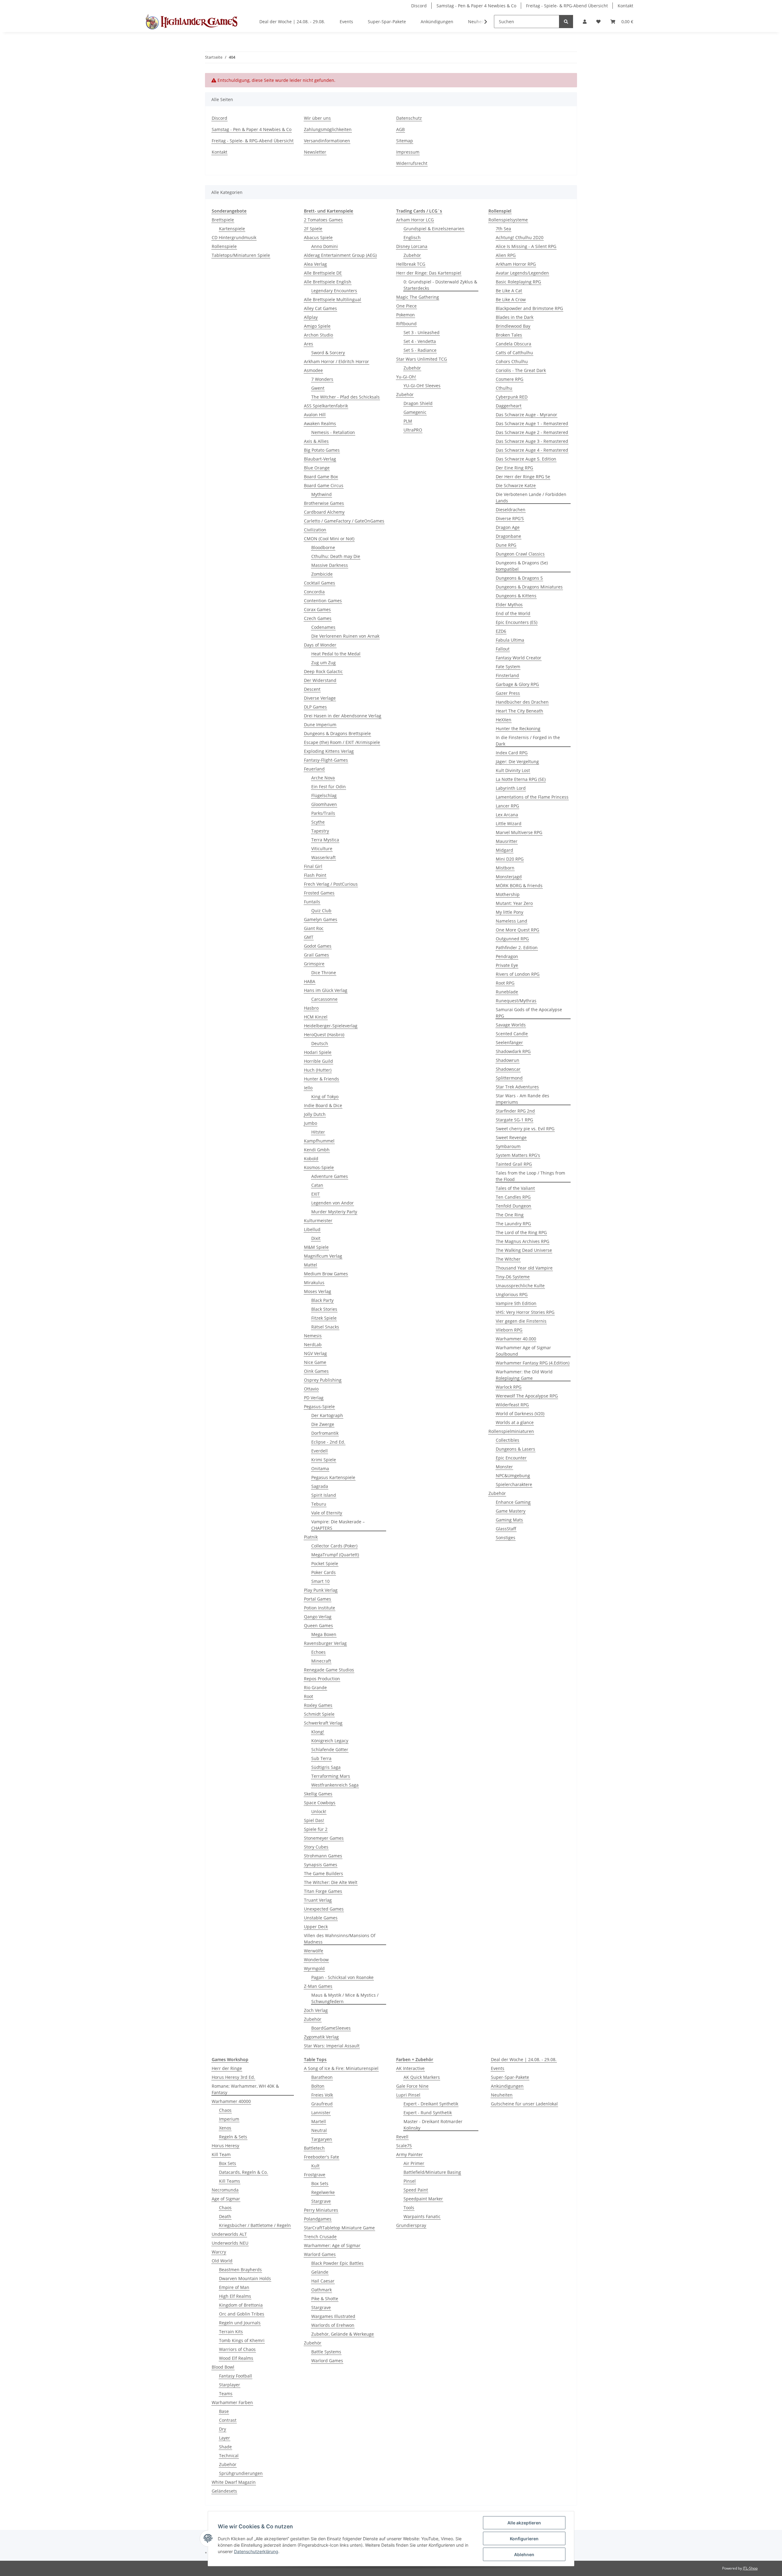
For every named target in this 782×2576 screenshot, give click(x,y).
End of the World (513, 613)
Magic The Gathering (418, 297)
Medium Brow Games (326, 1274)
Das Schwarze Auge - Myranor (526, 415)
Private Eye (507, 965)
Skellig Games (318, 1794)
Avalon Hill (315, 415)
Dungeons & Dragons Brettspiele (337, 733)
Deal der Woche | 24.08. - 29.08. (524, 2059)
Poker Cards (323, 1572)
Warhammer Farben (232, 2402)
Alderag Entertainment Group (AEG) (340, 255)
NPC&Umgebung (513, 1476)
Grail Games (316, 955)
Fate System (508, 667)
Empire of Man (234, 2287)
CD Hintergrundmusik (234, 237)
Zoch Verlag (316, 2010)
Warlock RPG (509, 1387)
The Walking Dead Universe (524, 1250)
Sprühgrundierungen (241, 2473)
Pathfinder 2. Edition (517, 947)
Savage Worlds (511, 1025)
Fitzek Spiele (324, 1318)
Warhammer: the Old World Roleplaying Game (524, 1375)
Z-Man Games (318, 1986)
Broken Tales (509, 335)
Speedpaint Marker (423, 2199)
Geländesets (224, 2491)
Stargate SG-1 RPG (514, 1120)
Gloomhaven (324, 804)
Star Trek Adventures (517, 1087)
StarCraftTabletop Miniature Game (339, 2228)
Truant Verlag (318, 1900)
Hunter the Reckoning (518, 729)
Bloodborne (323, 547)
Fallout (503, 649)
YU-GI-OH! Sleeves (422, 386)
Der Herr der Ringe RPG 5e (523, 477)
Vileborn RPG (509, 1330)
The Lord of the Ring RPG (521, 1232)
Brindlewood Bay (513, 326)
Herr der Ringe (227, 2068)
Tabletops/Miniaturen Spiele (241, 255)
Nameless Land (512, 921)
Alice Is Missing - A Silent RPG (526, 246)
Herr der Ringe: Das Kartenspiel (429, 273)
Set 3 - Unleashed (422, 332)
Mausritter (507, 841)
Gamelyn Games (321, 919)
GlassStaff (506, 1529)
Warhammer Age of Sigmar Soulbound (523, 1351)
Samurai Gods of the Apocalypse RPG (529, 1013)
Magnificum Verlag (323, 1256)
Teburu (319, 1504)
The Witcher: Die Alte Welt (331, 1882)
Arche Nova (323, 778)
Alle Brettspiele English (328, 282)
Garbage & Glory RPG (517, 684)
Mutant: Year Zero (514, 903)
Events (498, 2068)
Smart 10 (320, 1581)
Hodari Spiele (318, 1052)
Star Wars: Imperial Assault (332, 2046)
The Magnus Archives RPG (523, 1241)
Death (225, 2216)
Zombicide (322, 574)
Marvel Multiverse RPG (519, 832)
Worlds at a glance (515, 1422)
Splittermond (509, 1078)
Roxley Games (318, 1705)
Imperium (229, 2119)
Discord (419, 6)
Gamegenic (415, 412)
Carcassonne (324, 999)
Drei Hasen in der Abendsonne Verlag (343, 716)
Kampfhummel (319, 1141)
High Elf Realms (235, 2296)
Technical (229, 2456)
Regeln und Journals (240, 2323)
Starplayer (230, 2385)
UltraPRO (413, 430)
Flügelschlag (324, 795)
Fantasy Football (236, 2376)
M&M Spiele (316, 1247)
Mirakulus (314, 1283)
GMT (309, 937)
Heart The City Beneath (519, 711)
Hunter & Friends (322, 1079)
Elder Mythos (509, 605)
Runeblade (507, 992)
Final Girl (313, 866)
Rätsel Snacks (325, 1327)
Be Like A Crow (511, 299)
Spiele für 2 (316, 1829)
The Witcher (508, 1259)
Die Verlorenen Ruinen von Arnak (345, 636)
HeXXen (504, 720)
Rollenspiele (224, 246)
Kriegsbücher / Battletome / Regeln (255, 2225)
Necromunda (225, 2190)
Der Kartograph (327, 1415)
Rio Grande (315, 1687)
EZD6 (501, 631)
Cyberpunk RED (512, 397)
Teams (226, 2394)
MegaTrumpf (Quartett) (335, 1555)
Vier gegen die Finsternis (521, 1321)
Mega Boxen (324, 1634)
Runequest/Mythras (516, 1001)
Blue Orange (317, 468)
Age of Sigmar (226, 2199)
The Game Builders (323, 1873)
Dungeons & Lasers (515, 1449)
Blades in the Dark (515, 317)
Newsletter (315, 152)
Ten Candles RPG (513, 1197)
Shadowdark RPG (513, 1051)
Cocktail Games (320, 583)
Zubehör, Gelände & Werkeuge (343, 2334)
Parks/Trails (323, 813)
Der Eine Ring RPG (514, 468)
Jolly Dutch (315, 1114)
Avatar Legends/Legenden (522, 273)
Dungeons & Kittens (516, 596)
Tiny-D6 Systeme (513, 1277)
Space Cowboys (320, 1803)
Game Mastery (511, 1511)
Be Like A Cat (509, 291)
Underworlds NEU (230, 2243)
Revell (402, 2137)
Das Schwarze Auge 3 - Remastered (532, 441)
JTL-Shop (750, 2568)
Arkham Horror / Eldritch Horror (336, 361)
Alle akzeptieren (524, 2523)
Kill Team (221, 2154)
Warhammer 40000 (231, 2101)
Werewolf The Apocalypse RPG (527, 1396)
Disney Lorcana (412, 246)
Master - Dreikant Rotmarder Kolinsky (433, 2125)
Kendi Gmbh (317, 1150)
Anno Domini (325, 246)
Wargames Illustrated (333, 2316)
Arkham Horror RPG (516, 264)
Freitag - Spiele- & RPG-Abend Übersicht (567, 6)
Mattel (311, 1265)
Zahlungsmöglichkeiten (328, 129)
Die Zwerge (323, 1424)
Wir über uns (317, 118)
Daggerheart (509, 406)
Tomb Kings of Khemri (242, 2340)
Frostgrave (315, 2175)
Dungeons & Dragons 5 (519, 578)
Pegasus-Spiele (319, 1406)
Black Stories (324, 1309)
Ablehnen (524, 2554)
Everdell (320, 1451)
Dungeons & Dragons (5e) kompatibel (522, 566)
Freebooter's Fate (322, 2157)
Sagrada (320, 1486)
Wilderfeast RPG (512, 1405)
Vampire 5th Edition (516, 1303)
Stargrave (321, 2201)
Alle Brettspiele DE (323, 273)
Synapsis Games (321, 1865)
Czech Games (318, 618)
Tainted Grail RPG (514, 1164)
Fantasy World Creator (519, 658)
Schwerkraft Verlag (323, 1723)
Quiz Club (321, 911)
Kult (315, 2166)
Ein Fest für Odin (329, 787)
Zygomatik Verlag (321, 2037)
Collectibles (508, 1440)
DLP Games (315, 707)
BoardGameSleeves (331, 2028)
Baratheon (322, 2077)
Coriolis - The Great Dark (521, 370)
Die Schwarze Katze (516, 485)
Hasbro (311, 1008)
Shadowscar (508, 1069)
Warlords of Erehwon (333, 2325)
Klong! (318, 1732)
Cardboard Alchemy (324, 512)
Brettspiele (223, 220)
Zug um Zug (323, 663)
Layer (225, 2438)
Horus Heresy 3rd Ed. (233, 2077)
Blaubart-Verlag (320, 459)
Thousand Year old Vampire (524, 1268)
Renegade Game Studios (329, 1670)
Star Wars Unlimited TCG (422, 359)
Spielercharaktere (514, 1484)
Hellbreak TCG (411, 264)
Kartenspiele (232, 229)
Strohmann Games (323, 1856)
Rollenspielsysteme (508, 220)
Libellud (312, 1229)
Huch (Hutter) (318, 1070)
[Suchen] (566, 22)
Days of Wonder (320, 645)
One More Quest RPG (517, 930)
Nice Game (315, 1362)
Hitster (318, 1132)
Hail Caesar (323, 2281)
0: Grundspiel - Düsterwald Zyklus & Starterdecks (440, 285)
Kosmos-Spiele (319, 1167)
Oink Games (316, 1371)
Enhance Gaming (513, 1502)
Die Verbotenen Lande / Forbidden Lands (531, 497)
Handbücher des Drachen (522, 702)
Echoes (318, 1652)
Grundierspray (411, 2225)
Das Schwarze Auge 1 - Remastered (532, 423)
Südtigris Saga (326, 1767)
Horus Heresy (225, 2146)
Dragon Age (508, 527)
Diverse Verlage (320, 698)
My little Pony (510, 912)
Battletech (314, 2148)
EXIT (316, 1194)
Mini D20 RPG (510, 859)
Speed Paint (416, 2190)
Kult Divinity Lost (513, 770)
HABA (310, 981)
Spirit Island (324, 1495)
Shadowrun (508, 1060)
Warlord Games (320, 2254)
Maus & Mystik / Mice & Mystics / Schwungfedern (345, 1998)
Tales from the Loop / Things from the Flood (530, 1176)
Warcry (219, 2252)
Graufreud (322, 2104)
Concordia (314, 592)
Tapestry (320, 831)
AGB (400, 129)
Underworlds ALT (229, 2234)
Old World (222, 2261)
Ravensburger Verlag (325, 1643)
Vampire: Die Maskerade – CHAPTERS (338, 1525)
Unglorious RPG (512, 1294)
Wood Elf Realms (236, 2358)
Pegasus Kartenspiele (333, 1477)
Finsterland (507, 675)
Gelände (320, 2272)
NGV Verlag (315, 1353)
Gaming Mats (509, 1520)
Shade (225, 2447)
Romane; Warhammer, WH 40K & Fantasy (245, 2089)
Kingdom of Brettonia (241, 2305)
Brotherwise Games (324, 503)
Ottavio (311, 1389)
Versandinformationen (327, 141)
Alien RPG (506, 255)
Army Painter (409, 2154)
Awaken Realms (320, 423)
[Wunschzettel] (598, 22)
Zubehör (313, 2019)
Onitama (320, 1468)
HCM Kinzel (316, 1017)
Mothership (508, 894)
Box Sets (228, 2163)
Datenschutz (409, 118)
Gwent (318, 388)
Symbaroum (508, 1146)
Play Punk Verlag (321, 1590)
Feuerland (314, 769)
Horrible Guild (318, 1061)
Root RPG (505, 983)
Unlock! (319, 1811)
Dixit (316, 1238)
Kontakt (625, 6)
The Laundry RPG (513, 1224)
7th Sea (503, 229)
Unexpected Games (324, 1909)
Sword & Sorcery (328, 353)
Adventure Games (330, 1176)
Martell (319, 2121)
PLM (408, 421)
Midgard (504, 850)
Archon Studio (318, 335)
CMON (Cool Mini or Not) (329, 539)
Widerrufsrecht (412, 163)
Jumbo (311, 1123)
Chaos (225, 2110)
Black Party (322, 1300)
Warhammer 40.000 (516, 1339)
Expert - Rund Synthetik (428, 2113)
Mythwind (322, 494)
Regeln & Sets (233, 2137)
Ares (309, 344)
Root (309, 1696)
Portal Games (318, 1599)
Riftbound (406, 324)
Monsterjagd (509, 877)
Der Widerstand (320, 680)
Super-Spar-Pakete (510, 2077)
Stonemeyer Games (324, 1838)
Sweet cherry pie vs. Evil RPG (525, 1129)
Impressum (408, 152)
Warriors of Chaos (237, 2349)
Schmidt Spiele (319, 1714)
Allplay (311, 317)
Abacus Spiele (318, 237)
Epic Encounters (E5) (517, 622)
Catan (317, 1185)
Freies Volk (322, 2095)
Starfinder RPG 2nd (515, 1111)
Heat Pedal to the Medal (336, 654)
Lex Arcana (507, 815)
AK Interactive (410, 2068)
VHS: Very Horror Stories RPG (525, 1312)
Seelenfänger (509, 1042)
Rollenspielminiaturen (511, 1431)
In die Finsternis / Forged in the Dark (528, 741)
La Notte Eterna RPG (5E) (521, 779)
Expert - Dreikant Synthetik (431, 2104)
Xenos (225, 2128)
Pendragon (507, 956)
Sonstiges (506, 1538)
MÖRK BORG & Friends (519, 885)
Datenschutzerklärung (256, 2551)
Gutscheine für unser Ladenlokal (524, 2104)
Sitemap (405, 141)
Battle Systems (326, 2352)
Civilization (315, 530)
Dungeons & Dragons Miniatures (529, 587)
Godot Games (318, 946)
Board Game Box (321, 477)
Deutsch (320, 1043)
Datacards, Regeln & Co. (243, 2172)
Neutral (319, 2130)
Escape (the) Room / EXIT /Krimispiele (342, 742)
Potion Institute (320, 1608)
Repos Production (322, 1679)
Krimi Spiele (324, 1460)
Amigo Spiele (317, 326)
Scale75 (404, 2146)
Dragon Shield (418, 403)
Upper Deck (316, 1927)
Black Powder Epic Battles (337, 2263)
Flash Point (315, 875)
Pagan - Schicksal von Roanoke (342, 1977)
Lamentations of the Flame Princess (532, 797)
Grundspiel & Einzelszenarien (434, 229)
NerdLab (313, 1344)
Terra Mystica (325, 840)
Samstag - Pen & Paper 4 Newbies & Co (476, 6)
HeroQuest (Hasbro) (324, 1035)
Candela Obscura (513, 344)
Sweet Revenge (511, 1137)
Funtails (312, 902)
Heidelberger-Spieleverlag (331, 1026)
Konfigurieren (524, 2539)
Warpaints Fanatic (422, 2216)
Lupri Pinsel (408, 2095)
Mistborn (505, 868)
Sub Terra (321, 1758)
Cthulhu (504, 388)
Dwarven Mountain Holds (245, 2278)
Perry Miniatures (321, 2210)
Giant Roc (314, 928)
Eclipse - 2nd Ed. (328, 1442)
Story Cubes (316, 1847)
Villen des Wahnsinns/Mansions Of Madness (340, 1939)
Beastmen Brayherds (240, 2270)
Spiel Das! (314, 1820)
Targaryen (322, 2139)
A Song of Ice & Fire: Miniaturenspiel (341, 2068)
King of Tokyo (325, 1097)
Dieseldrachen (511, 510)
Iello (308, 1088)
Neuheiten (502, 2095)
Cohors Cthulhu (512, 361)
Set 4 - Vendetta (420, 341)
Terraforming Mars (331, 1776)
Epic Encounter (511, 1458)
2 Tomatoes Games (323, 220)
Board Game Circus (324, 485)
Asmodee (313, 370)
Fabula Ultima (510, 640)
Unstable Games (321, 1918)
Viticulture (322, 849)
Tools (409, 2208)
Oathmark (322, 2290)
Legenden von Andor (333, 1203)
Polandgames (318, 2219)
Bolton (318, 2086)
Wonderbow (316, 1960)
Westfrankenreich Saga (335, 1785)
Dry (223, 2429)
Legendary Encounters (334, 291)
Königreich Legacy (330, 1741)
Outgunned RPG (512, 939)
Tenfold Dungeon (513, 1206)
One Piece (406, 306)
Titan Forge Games (323, 1891)
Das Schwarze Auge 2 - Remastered (532, 432)
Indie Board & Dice (323, 1105)
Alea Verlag (315, 264)
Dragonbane (508, 536)
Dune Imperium (320, 725)
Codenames (323, 627)
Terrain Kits (231, 2332)
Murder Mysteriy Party (334, 1212)
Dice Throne (324, 973)
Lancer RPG (507, 806)
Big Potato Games (322, 450)
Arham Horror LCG (415, 220)
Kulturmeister (318, 1221)
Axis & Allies (316, 441)
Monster (504, 1467)
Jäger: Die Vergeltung (517, 762)
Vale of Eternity (327, 1513)
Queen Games (318, 1625)
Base (224, 2411)
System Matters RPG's (518, 1155)
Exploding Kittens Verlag (329, 751)
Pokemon (406, 315)
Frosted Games (319, 893)
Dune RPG (506, 545)
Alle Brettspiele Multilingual (333, 299)
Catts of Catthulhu (514, 353)
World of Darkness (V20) (520, 1414)
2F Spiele (313, 229)
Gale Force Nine (412, 2086)
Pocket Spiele (325, 1563)
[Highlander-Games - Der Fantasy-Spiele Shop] (191, 22)
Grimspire (314, 964)
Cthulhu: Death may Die (336, 556)
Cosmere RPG (510, 379)
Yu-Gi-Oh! (406, 377)
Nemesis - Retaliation (333, 432)
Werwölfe (314, 1951)
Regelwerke (323, 2192)
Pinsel (410, 2181)
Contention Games (323, 601)
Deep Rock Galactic (323, 671)
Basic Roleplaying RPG (518, 282)
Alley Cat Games (320, 308)
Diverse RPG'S (510, 518)
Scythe (318, 822)
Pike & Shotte (325, 2299)
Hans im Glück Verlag (326, 990)
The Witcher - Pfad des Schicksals (345, 397)
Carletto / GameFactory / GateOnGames (344, 521)
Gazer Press (508, 693)
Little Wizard (509, 823)
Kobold (311, 1159)
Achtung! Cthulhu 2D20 (520, 237)
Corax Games (317, 609)
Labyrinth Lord (511, 788)
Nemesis (313, 1336)
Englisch (412, 237)
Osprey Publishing (323, 1380)
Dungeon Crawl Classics (520, 554)
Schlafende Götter (330, 1749)
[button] (585, 22)
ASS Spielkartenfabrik (326, 406)
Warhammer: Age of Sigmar (332, 2245)
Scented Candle (512, 1034)
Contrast (228, 2420)
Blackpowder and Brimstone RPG (529, 308)
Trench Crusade (320, 2237)
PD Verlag (314, 1398)
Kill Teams (230, 2181)
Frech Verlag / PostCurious (331, 884)
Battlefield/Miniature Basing (432, 2172)
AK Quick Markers (422, 2077)
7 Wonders (322, 379)
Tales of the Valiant (515, 1188)
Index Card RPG (512, 753)
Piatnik (311, 1537)
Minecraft (321, 1661)
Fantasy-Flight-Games (326, 760)
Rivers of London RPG (518, 974)
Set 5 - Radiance (420, 350)
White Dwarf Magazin (234, 2482)
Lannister (321, 2113)
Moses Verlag (318, 1291)
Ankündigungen (507, 2086)
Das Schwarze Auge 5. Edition (526, 459)
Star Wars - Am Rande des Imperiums (523, 1099)
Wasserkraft (323, 857)
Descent (312, 689)
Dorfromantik (325, 1433)
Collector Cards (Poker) (334, 1546)
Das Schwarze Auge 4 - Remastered (532, 450)
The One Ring (510, 1215)
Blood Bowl (223, 2367)
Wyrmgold (314, 1968)
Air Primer (414, 2163)
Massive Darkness (330, 565)
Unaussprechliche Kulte (520, 1286)
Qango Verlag (318, 1617)
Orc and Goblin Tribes (242, 2314)
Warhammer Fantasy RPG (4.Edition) (533, 1363)
